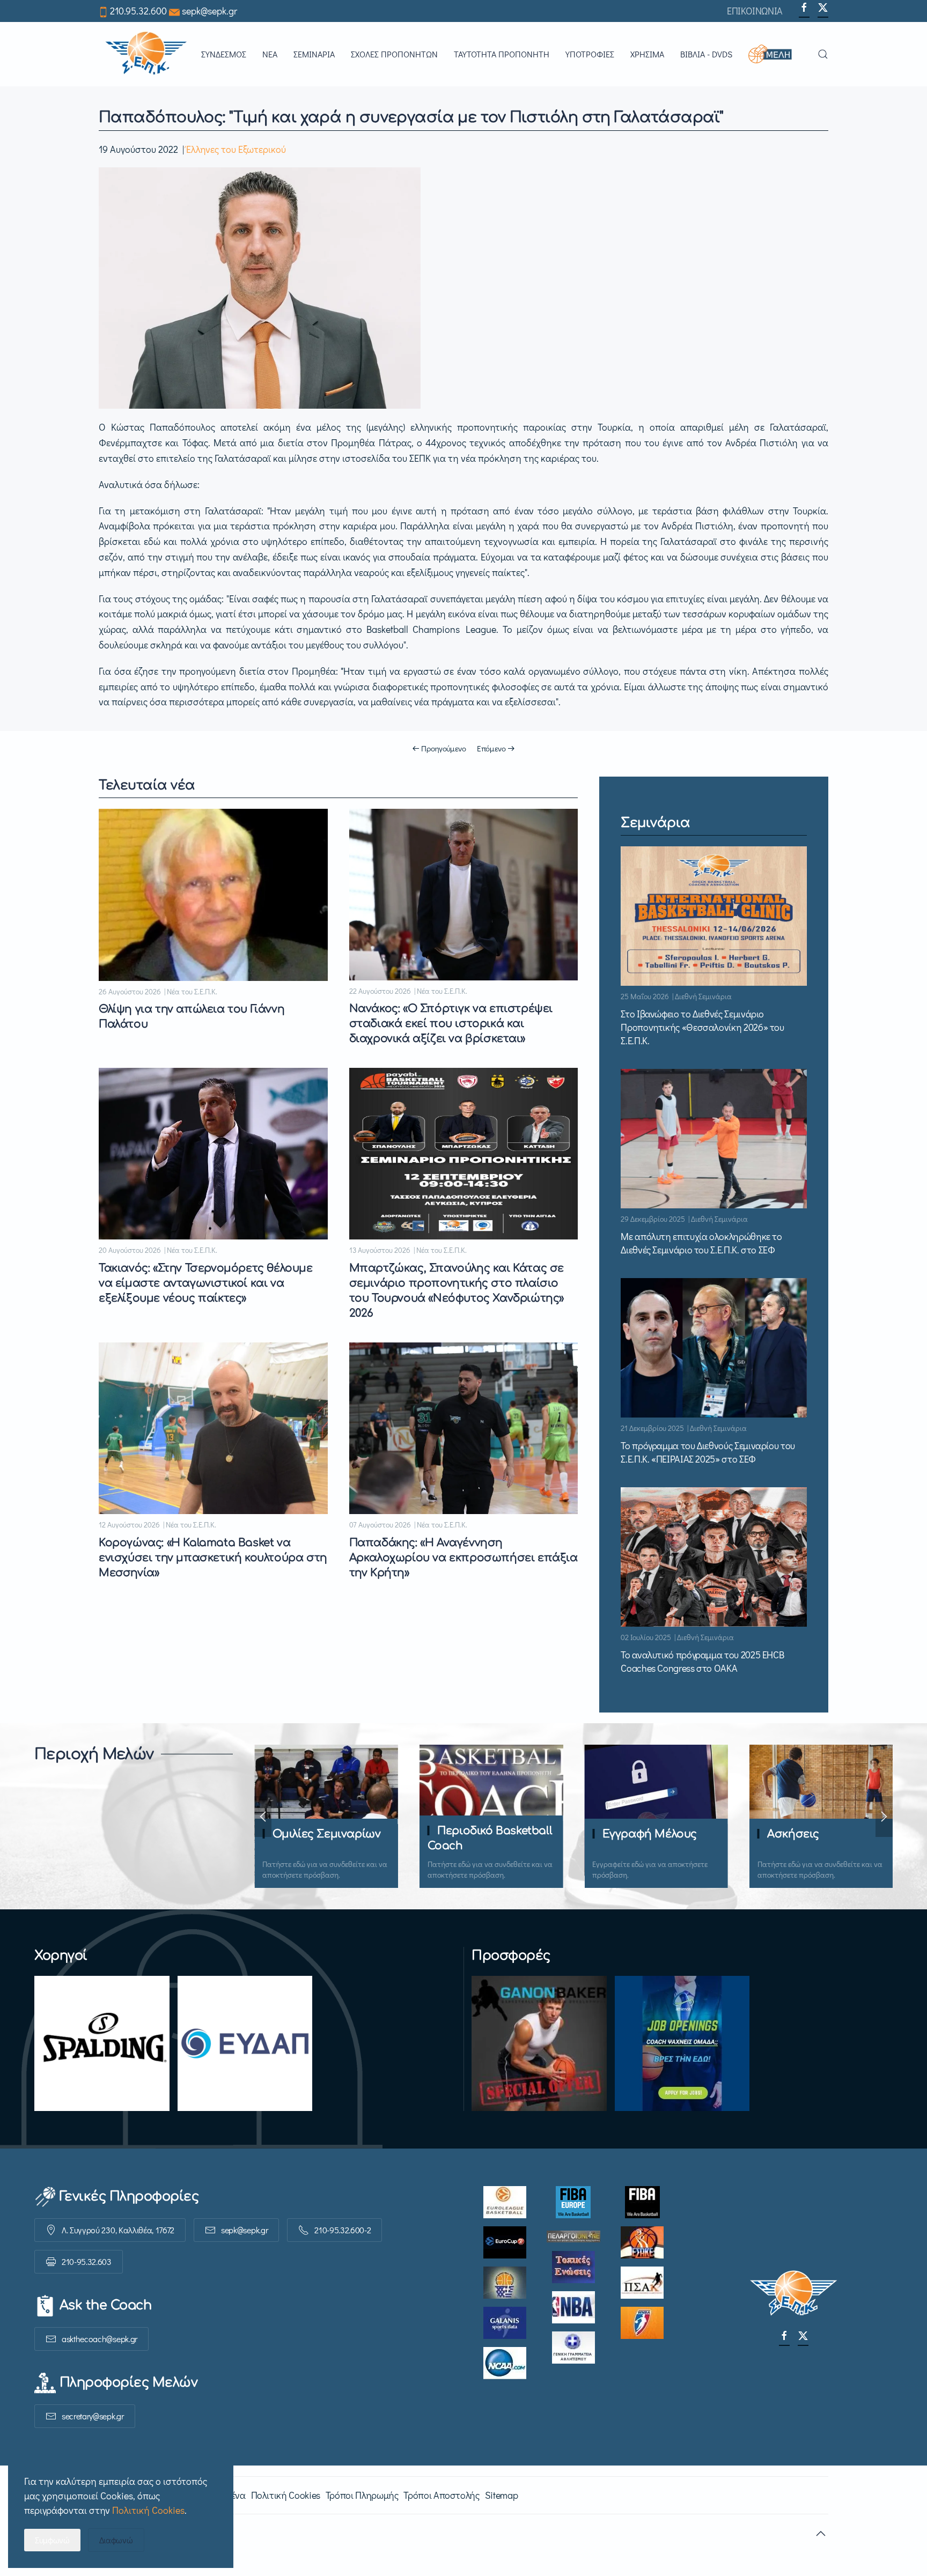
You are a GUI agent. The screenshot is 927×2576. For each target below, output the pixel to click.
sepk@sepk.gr (209, 11)
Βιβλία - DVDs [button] (706, 54)
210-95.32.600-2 (343, 2230)
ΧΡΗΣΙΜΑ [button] (647, 54)
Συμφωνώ (52, 2540)
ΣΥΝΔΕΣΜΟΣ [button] (224, 54)
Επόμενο (491, 748)
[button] (775, 54)
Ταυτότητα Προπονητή (502, 54)
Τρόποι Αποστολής (441, 2495)
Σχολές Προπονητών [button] (394, 54)
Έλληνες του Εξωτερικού (236, 149)
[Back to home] (146, 54)
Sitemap (501, 2495)
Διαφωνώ (116, 2540)
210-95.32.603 (87, 2261)
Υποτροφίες (590, 54)
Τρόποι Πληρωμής (362, 2495)
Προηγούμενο (444, 748)
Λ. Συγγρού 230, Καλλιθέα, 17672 (118, 2230)
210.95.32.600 (138, 11)
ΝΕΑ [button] (270, 54)
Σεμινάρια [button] (314, 54)
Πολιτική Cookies (286, 2495)
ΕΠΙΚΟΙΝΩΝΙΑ (755, 11)
